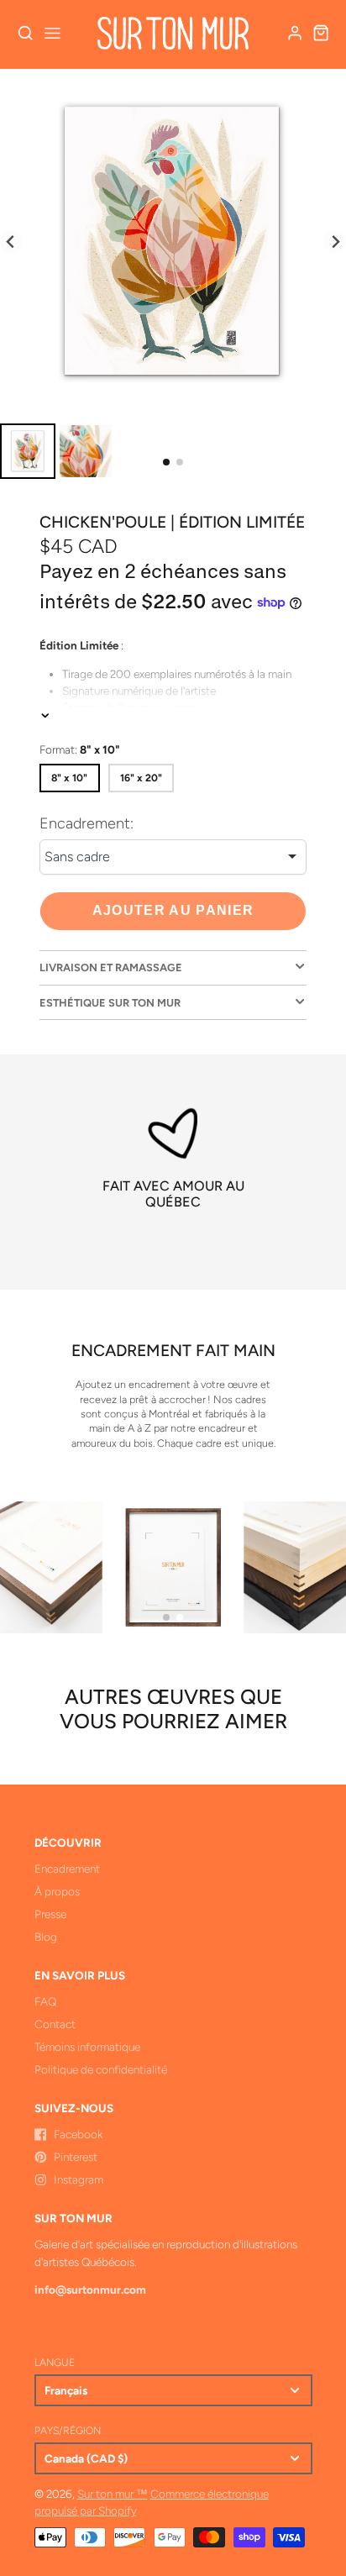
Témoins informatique (87, 2047)
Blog (46, 1937)
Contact (55, 2024)
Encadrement (67, 1869)
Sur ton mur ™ (113, 2494)
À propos (57, 1891)
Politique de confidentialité (101, 2069)
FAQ (45, 2001)
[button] (166, 462)
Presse (50, 1914)
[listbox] (173, 857)
